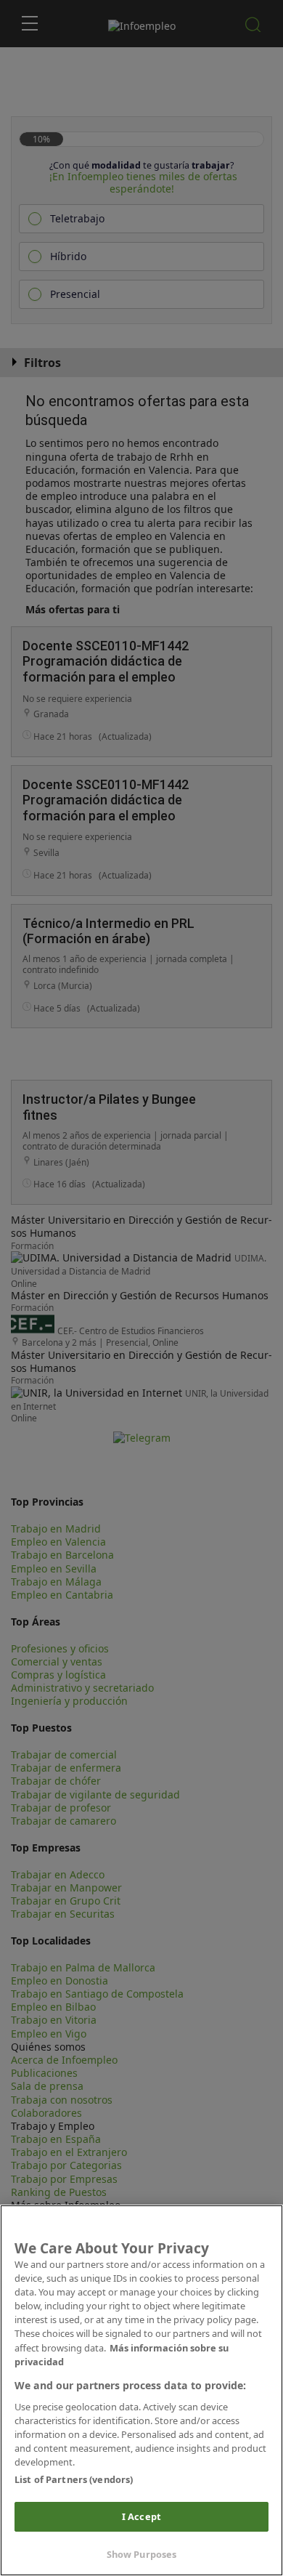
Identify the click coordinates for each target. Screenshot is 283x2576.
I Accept (141, 2516)
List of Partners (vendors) (74, 2479)
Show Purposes (142, 2554)
